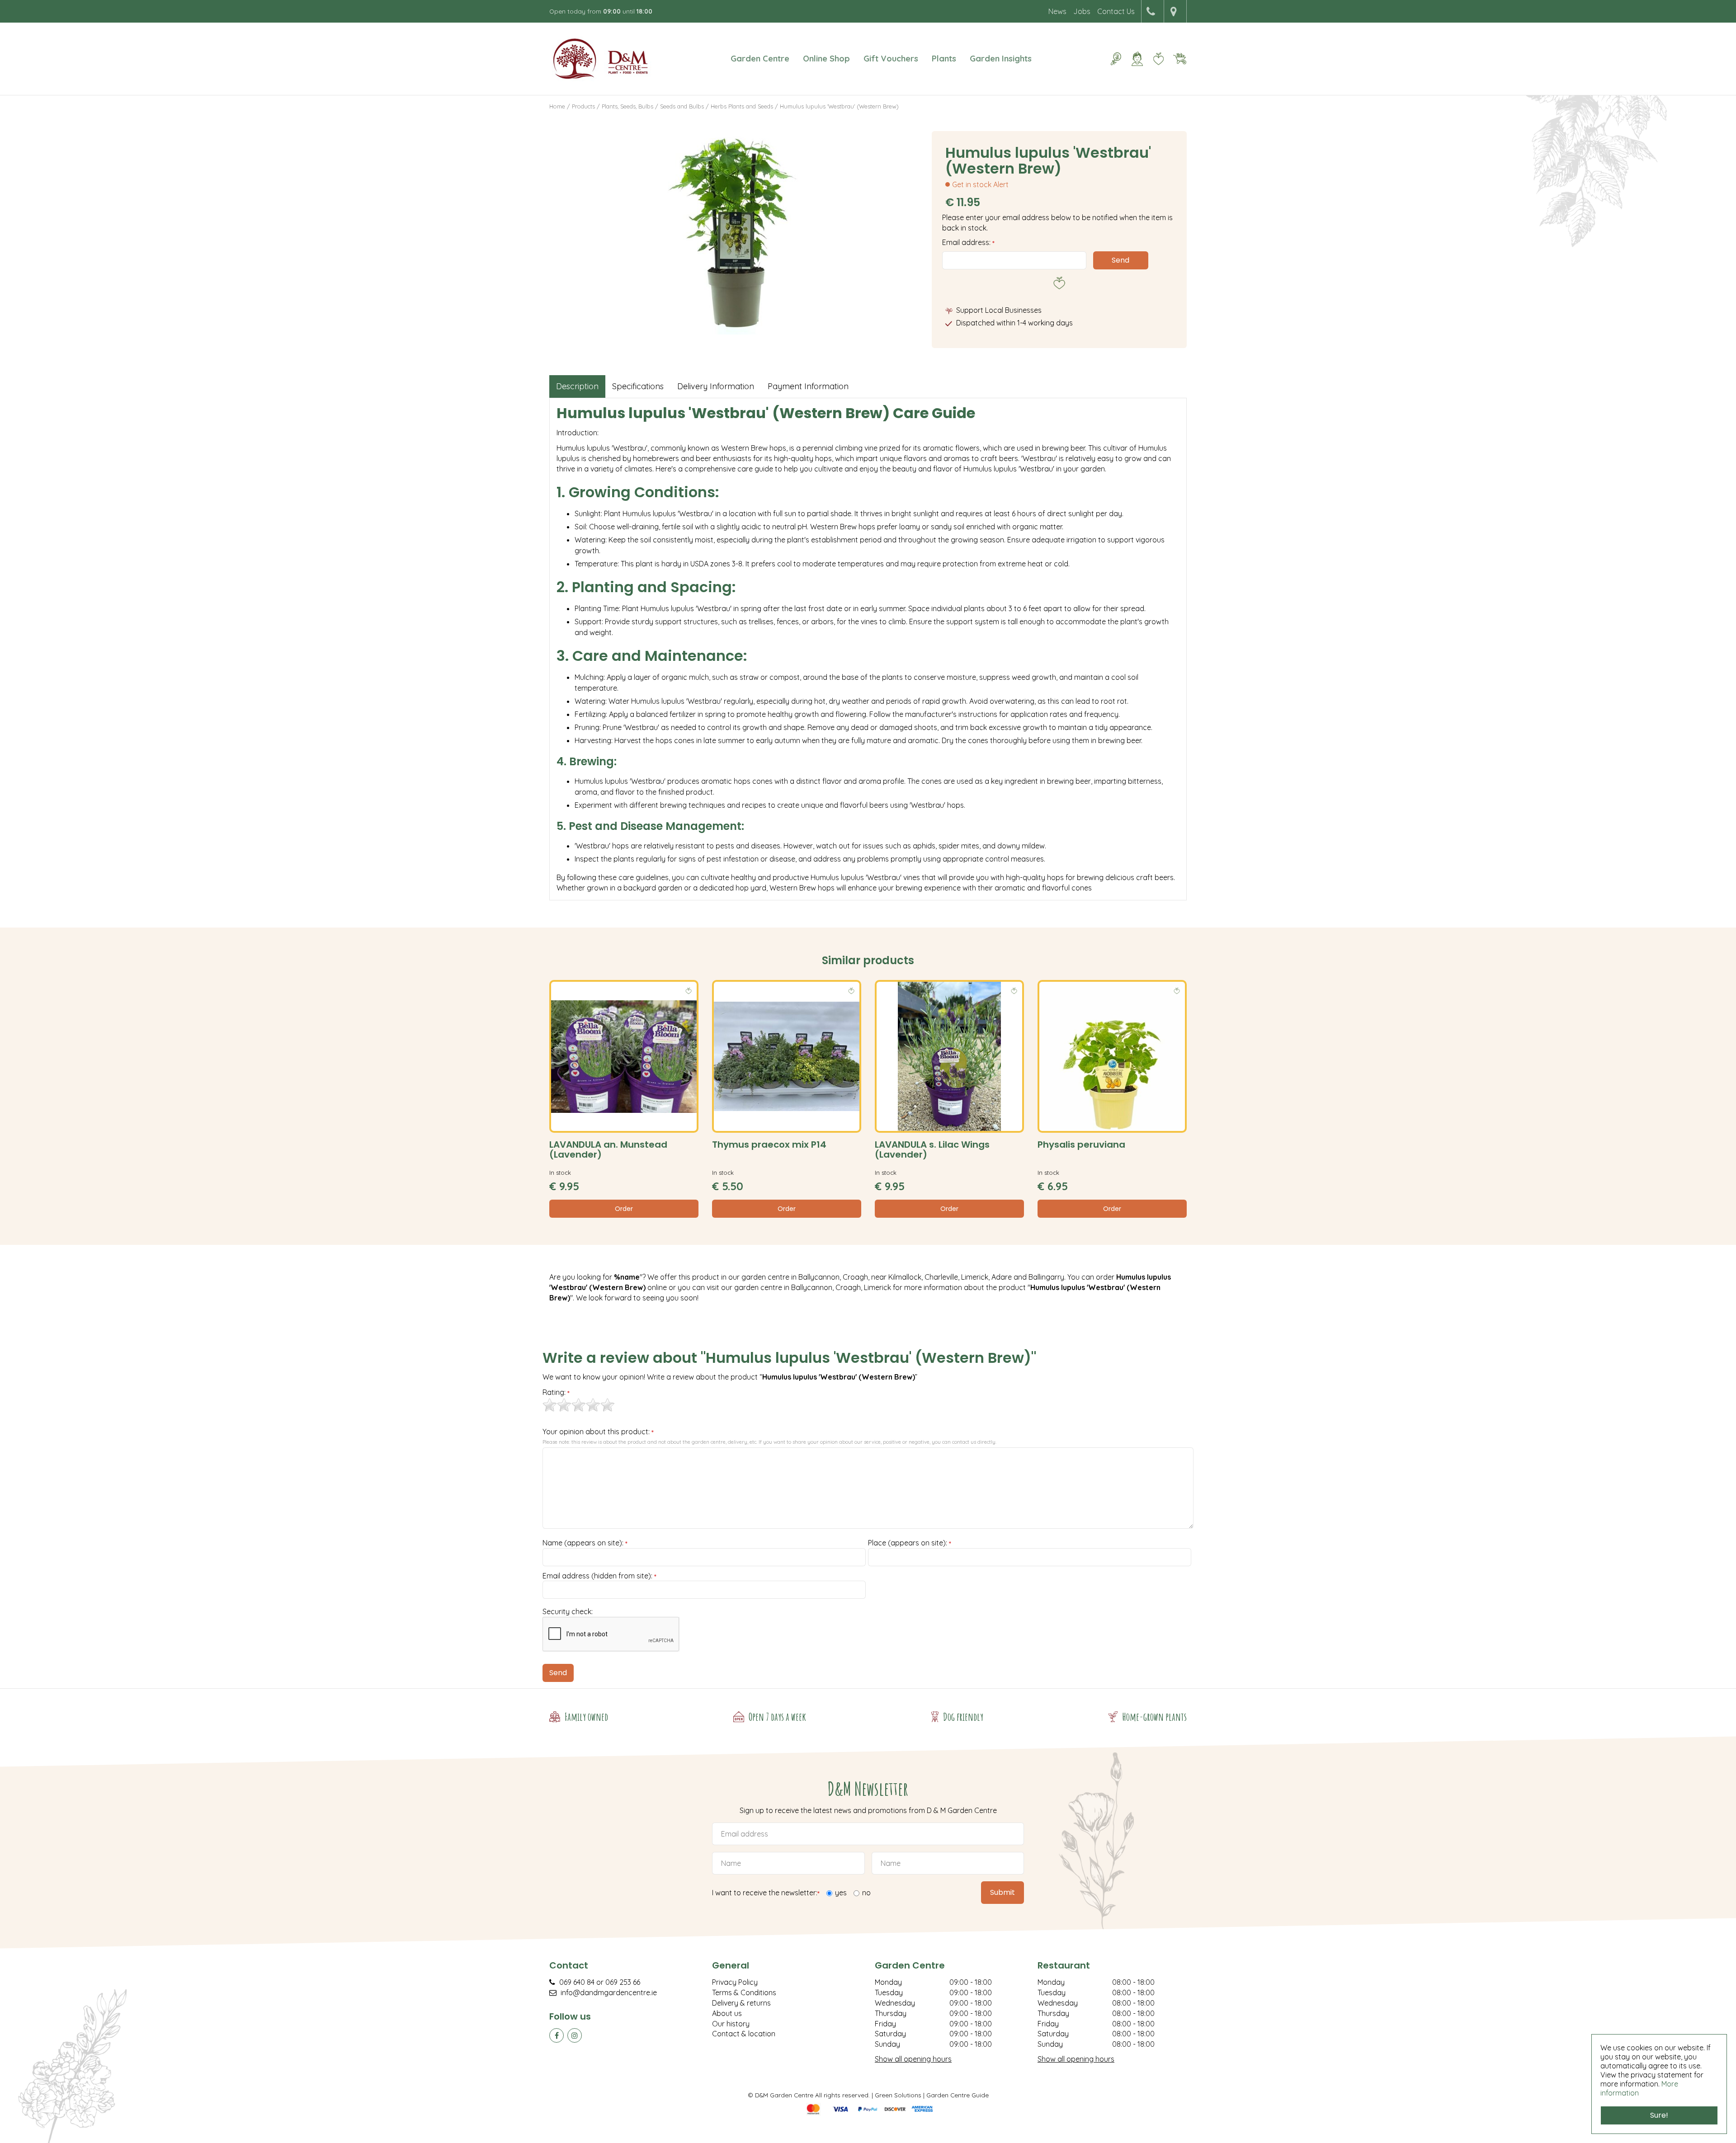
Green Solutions (898, 2095)
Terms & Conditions (744, 1992)
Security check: (568, 1611)
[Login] (1137, 59)
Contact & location (744, 2034)
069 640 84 (577, 1982)
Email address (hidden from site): (599, 1576)
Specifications (638, 386)
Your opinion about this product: (598, 1432)
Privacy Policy (735, 1982)
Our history (731, 2024)
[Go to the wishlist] (1155, 59)
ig (575, 2035)
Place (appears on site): (910, 1543)
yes (841, 1893)
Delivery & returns (741, 2003)
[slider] (579, 1405)
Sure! (1659, 2115)
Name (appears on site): (585, 1543)
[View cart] (1179, 59)
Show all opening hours (913, 2059)
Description (577, 386)
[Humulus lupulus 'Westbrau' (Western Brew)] (734, 233)
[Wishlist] (1158, 59)
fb (557, 2035)
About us (727, 2013)
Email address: (968, 242)
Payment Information (808, 386)
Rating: (556, 1393)
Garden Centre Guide (958, 2095)
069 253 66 (623, 1982)
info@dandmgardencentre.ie (609, 1992)
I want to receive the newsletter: (766, 1893)
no (866, 1893)
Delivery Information (716, 386)
